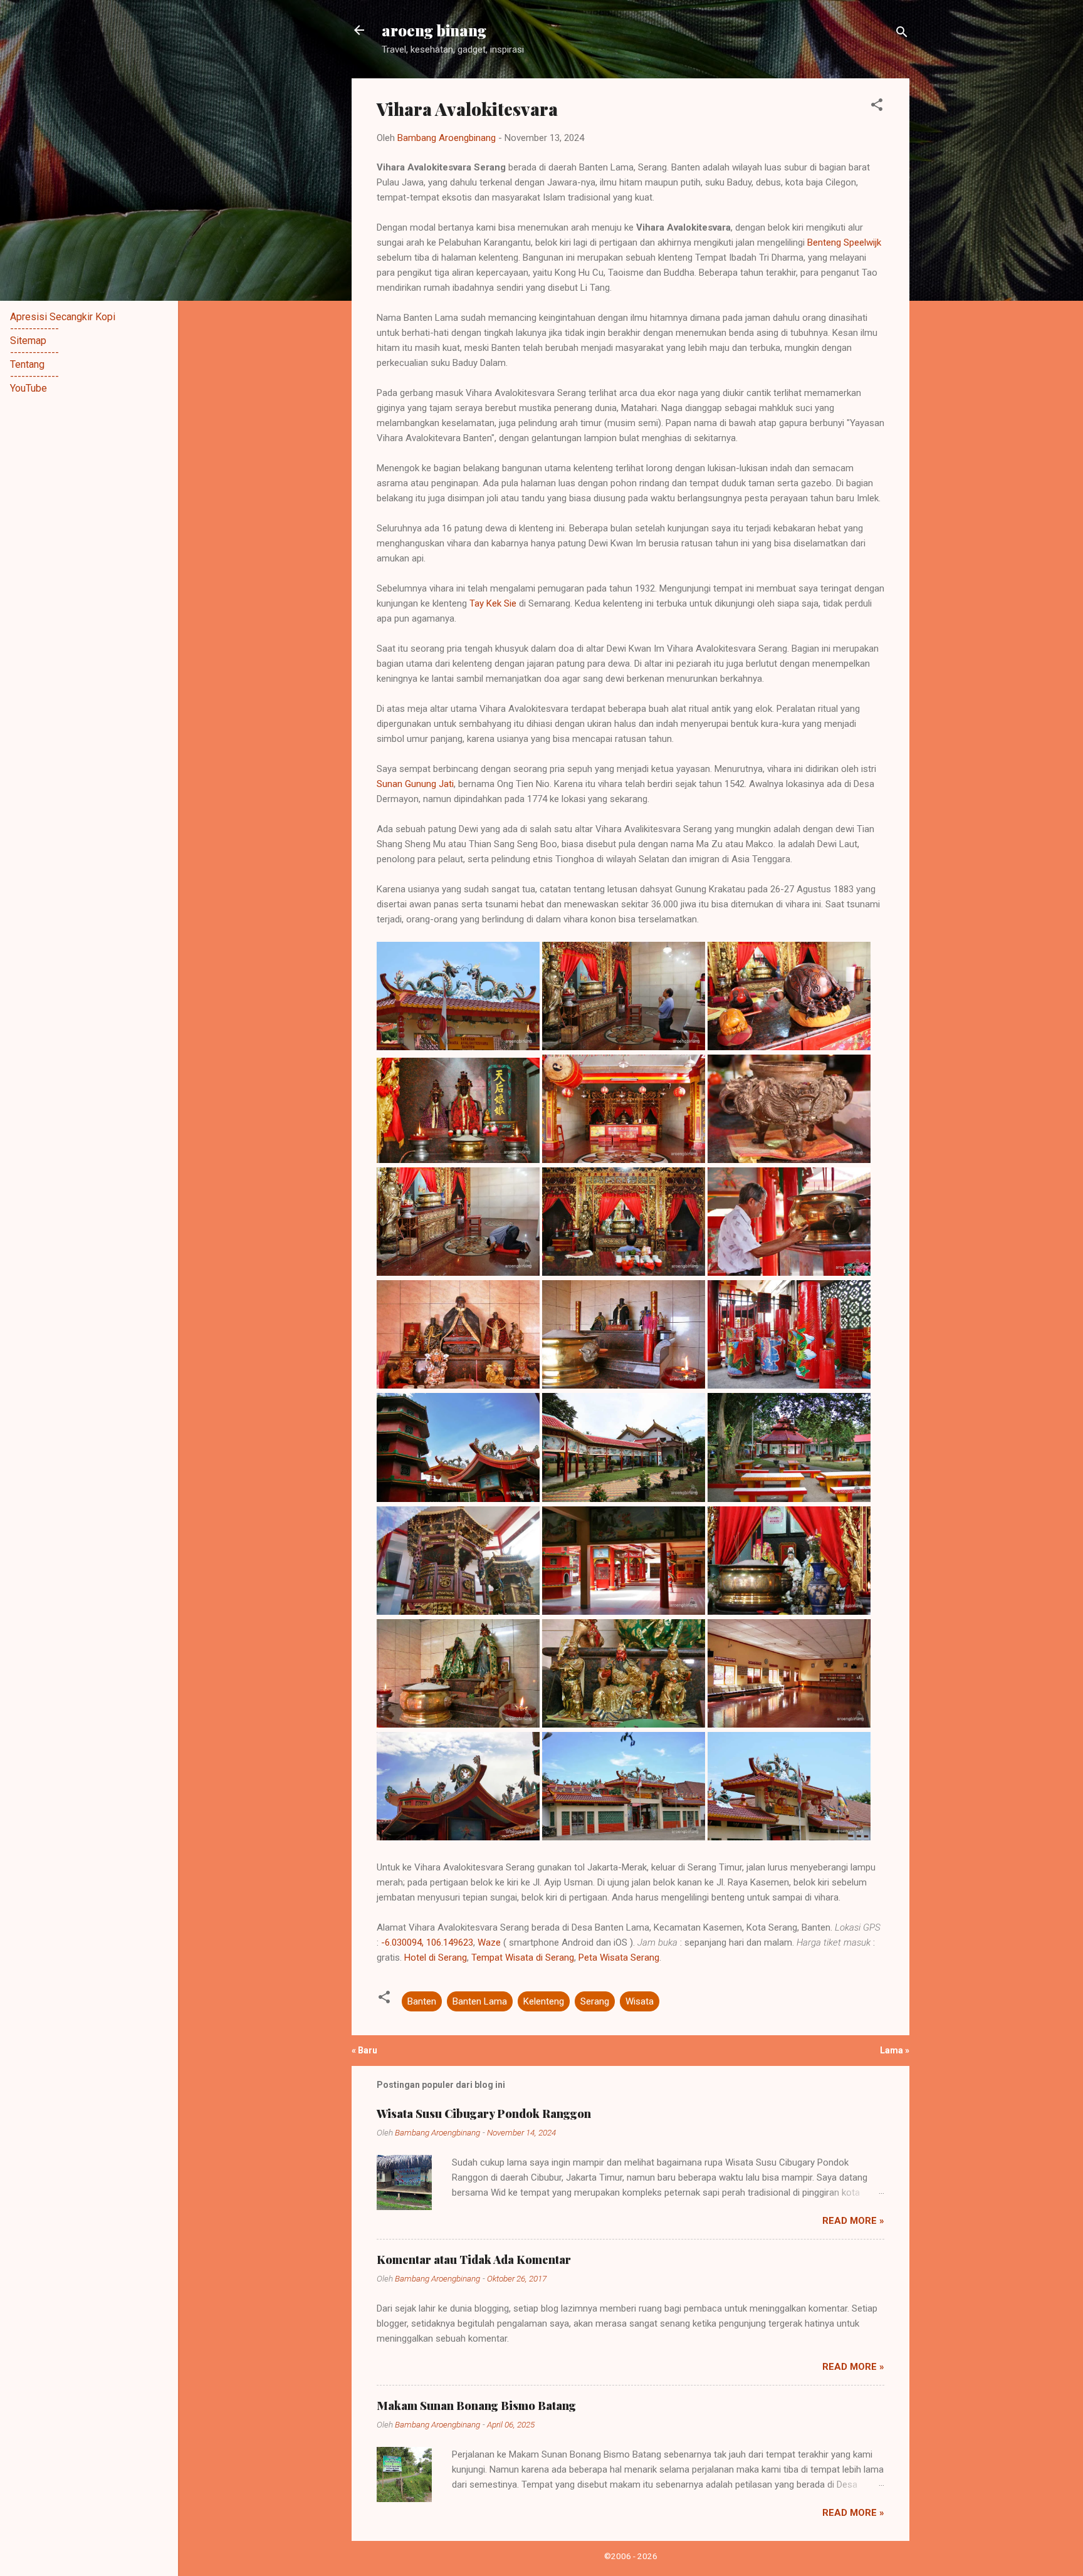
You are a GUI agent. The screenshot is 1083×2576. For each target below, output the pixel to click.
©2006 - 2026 (631, 2556)
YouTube (29, 388)
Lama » (895, 2050)
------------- (34, 329)
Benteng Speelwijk (844, 242)
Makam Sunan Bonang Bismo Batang (476, 2406)
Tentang (27, 364)
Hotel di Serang (436, 1958)
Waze (489, 1942)
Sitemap (28, 341)
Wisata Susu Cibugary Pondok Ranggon (484, 2114)
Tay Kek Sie (493, 603)
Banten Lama (480, 2001)
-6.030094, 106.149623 (427, 1942)
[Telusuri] (902, 34)
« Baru (364, 2050)
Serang (595, 2001)
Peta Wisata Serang (619, 1958)
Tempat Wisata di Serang (523, 1958)
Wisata (640, 2001)
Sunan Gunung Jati (415, 784)
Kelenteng (544, 2001)
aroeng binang (434, 30)
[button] (877, 107)
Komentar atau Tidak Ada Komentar (474, 2260)
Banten (422, 2001)
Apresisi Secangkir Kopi (63, 317)
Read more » (853, 2221)
